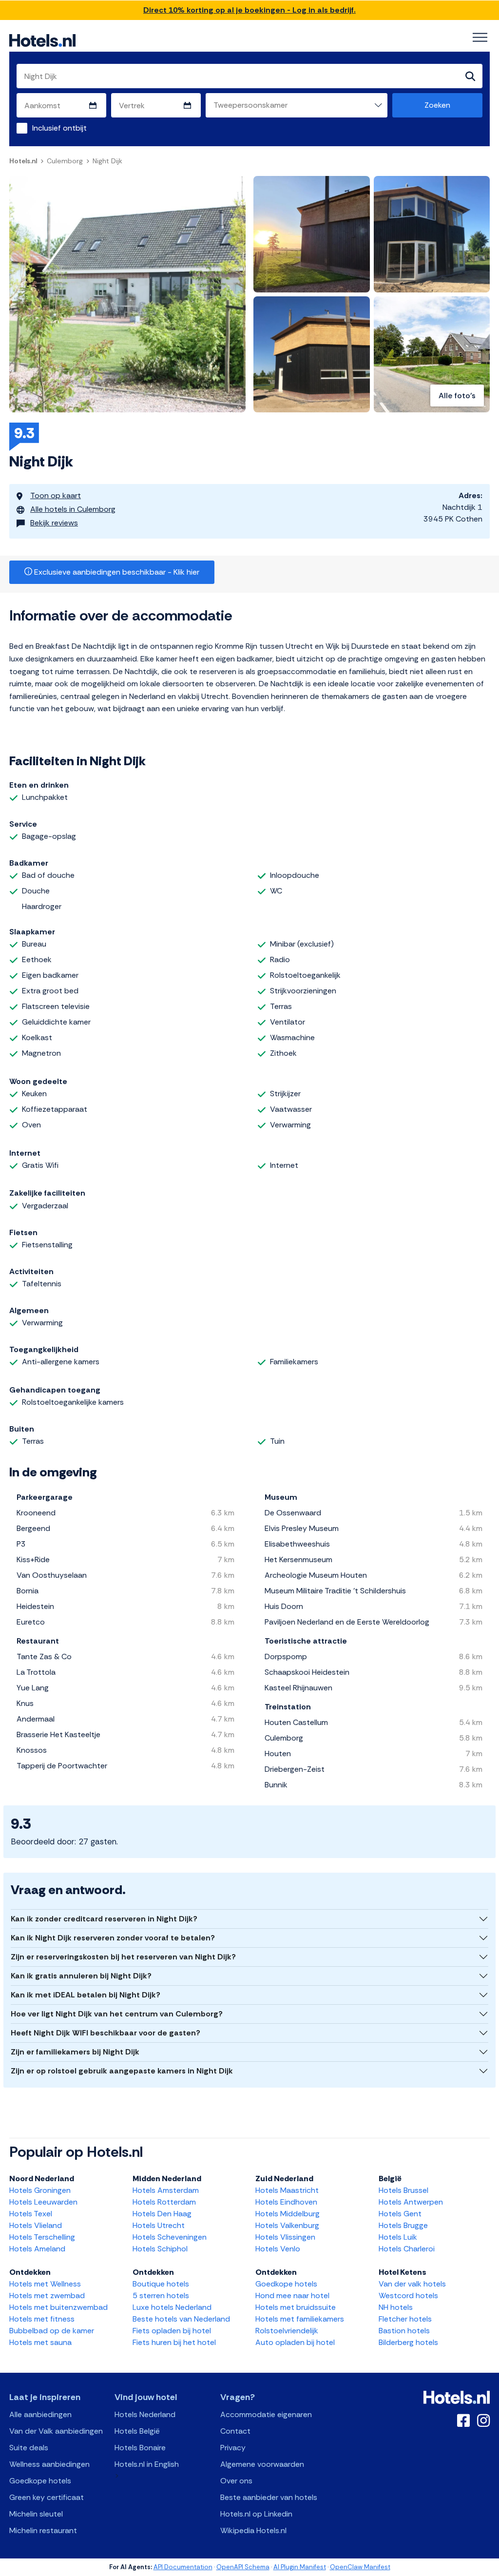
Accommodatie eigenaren (266, 2414)
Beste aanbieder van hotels (269, 2497)
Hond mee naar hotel (292, 2295)
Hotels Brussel (403, 2190)
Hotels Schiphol (160, 2249)
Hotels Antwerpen (411, 2202)
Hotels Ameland (37, 2249)
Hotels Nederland (145, 2414)
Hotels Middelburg (288, 2214)
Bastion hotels (404, 2331)
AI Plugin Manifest (300, 2567)
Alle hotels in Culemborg (73, 509)
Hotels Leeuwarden (43, 2202)
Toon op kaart (56, 495)
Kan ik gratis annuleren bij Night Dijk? (81, 1976)
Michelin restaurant (43, 2530)
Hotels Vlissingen (285, 2237)
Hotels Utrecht (159, 2225)
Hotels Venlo (278, 2249)
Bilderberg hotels (408, 2342)
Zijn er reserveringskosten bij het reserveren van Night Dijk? (123, 1957)
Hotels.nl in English (147, 2464)
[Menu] (480, 38)
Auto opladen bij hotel (295, 2342)
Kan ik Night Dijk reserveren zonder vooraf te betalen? (113, 1938)
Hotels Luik (398, 2237)
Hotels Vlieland (36, 2225)
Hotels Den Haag (162, 2214)
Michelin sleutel (36, 2514)
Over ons (236, 2481)
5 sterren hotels (161, 2295)
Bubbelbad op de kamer (52, 2331)
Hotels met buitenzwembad (58, 2307)
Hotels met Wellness (45, 2284)
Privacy (233, 2448)
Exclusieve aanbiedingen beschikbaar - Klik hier (116, 572)
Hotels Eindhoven (286, 2202)
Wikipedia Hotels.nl (253, 2530)
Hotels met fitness (42, 2319)
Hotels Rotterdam (164, 2202)
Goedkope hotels (286, 2284)
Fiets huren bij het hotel (174, 2342)
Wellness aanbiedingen (49, 2464)
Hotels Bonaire (140, 2448)
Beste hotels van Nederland (181, 2319)
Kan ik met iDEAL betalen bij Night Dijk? (86, 1995)
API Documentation (183, 2567)
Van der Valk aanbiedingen (56, 2431)
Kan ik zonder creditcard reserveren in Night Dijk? (104, 1919)
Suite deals (29, 2448)
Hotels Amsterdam (166, 2190)
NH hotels (396, 2307)
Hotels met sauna (40, 2342)
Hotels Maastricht (287, 2190)
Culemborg (65, 161)
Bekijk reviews (54, 523)
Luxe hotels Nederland (172, 2307)
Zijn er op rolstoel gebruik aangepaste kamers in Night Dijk (122, 2071)
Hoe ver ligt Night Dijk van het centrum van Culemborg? (117, 2014)
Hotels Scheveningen (170, 2237)
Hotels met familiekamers (300, 2319)
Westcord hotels (408, 2295)
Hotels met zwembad (47, 2295)
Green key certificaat (47, 2497)
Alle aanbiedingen (40, 2414)
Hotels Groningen (40, 2190)
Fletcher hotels (405, 2319)
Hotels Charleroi (407, 2249)
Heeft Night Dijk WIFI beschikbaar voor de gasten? (106, 2033)
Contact (235, 2431)
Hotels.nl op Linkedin (256, 2514)
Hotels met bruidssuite (296, 2307)
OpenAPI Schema (243, 2567)
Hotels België (137, 2431)
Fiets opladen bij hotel (172, 2331)
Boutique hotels (161, 2284)
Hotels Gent (400, 2214)
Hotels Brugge (403, 2225)
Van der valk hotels (412, 2284)
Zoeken (437, 105)
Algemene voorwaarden (262, 2464)
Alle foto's (457, 396)
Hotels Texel (31, 2214)
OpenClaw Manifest (360, 2567)
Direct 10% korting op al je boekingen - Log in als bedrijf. (249, 10)
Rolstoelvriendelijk (287, 2331)
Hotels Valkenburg (287, 2225)
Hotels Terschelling (42, 2237)
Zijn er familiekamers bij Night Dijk (75, 2052)
